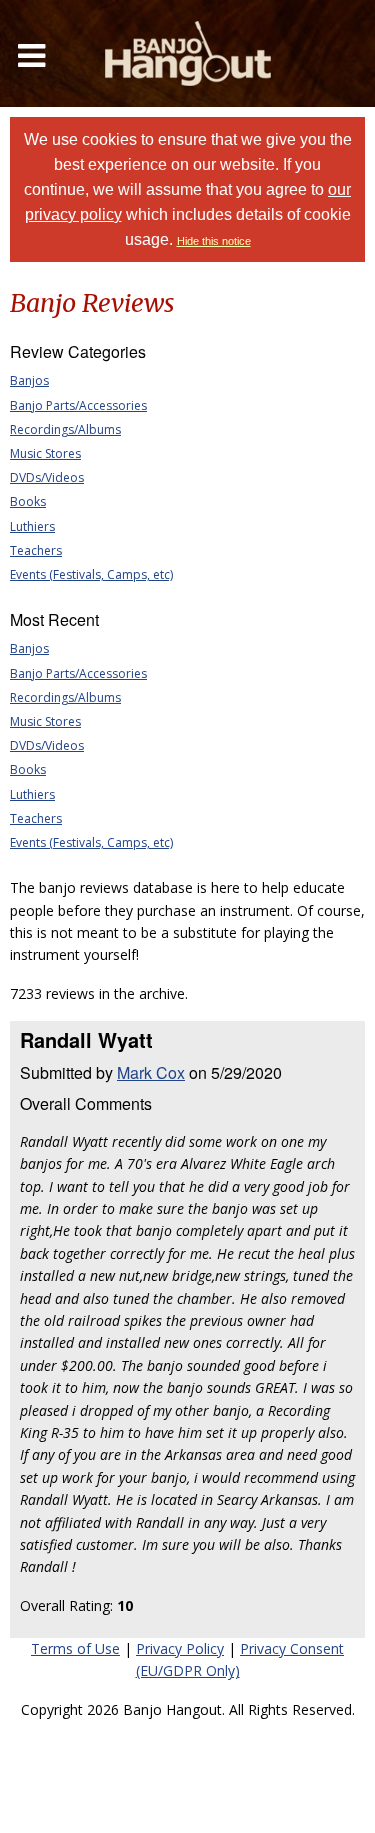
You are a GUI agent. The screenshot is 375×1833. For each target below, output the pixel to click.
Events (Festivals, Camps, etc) (91, 574)
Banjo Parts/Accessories (78, 405)
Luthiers (32, 526)
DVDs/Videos (47, 477)
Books (28, 501)
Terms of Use (75, 1648)
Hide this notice (214, 241)
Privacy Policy (180, 1648)
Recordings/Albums (65, 429)
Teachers (36, 550)
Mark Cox (151, 1072)
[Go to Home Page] (188, 53)
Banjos (29, 380)
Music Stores (45, 453)
